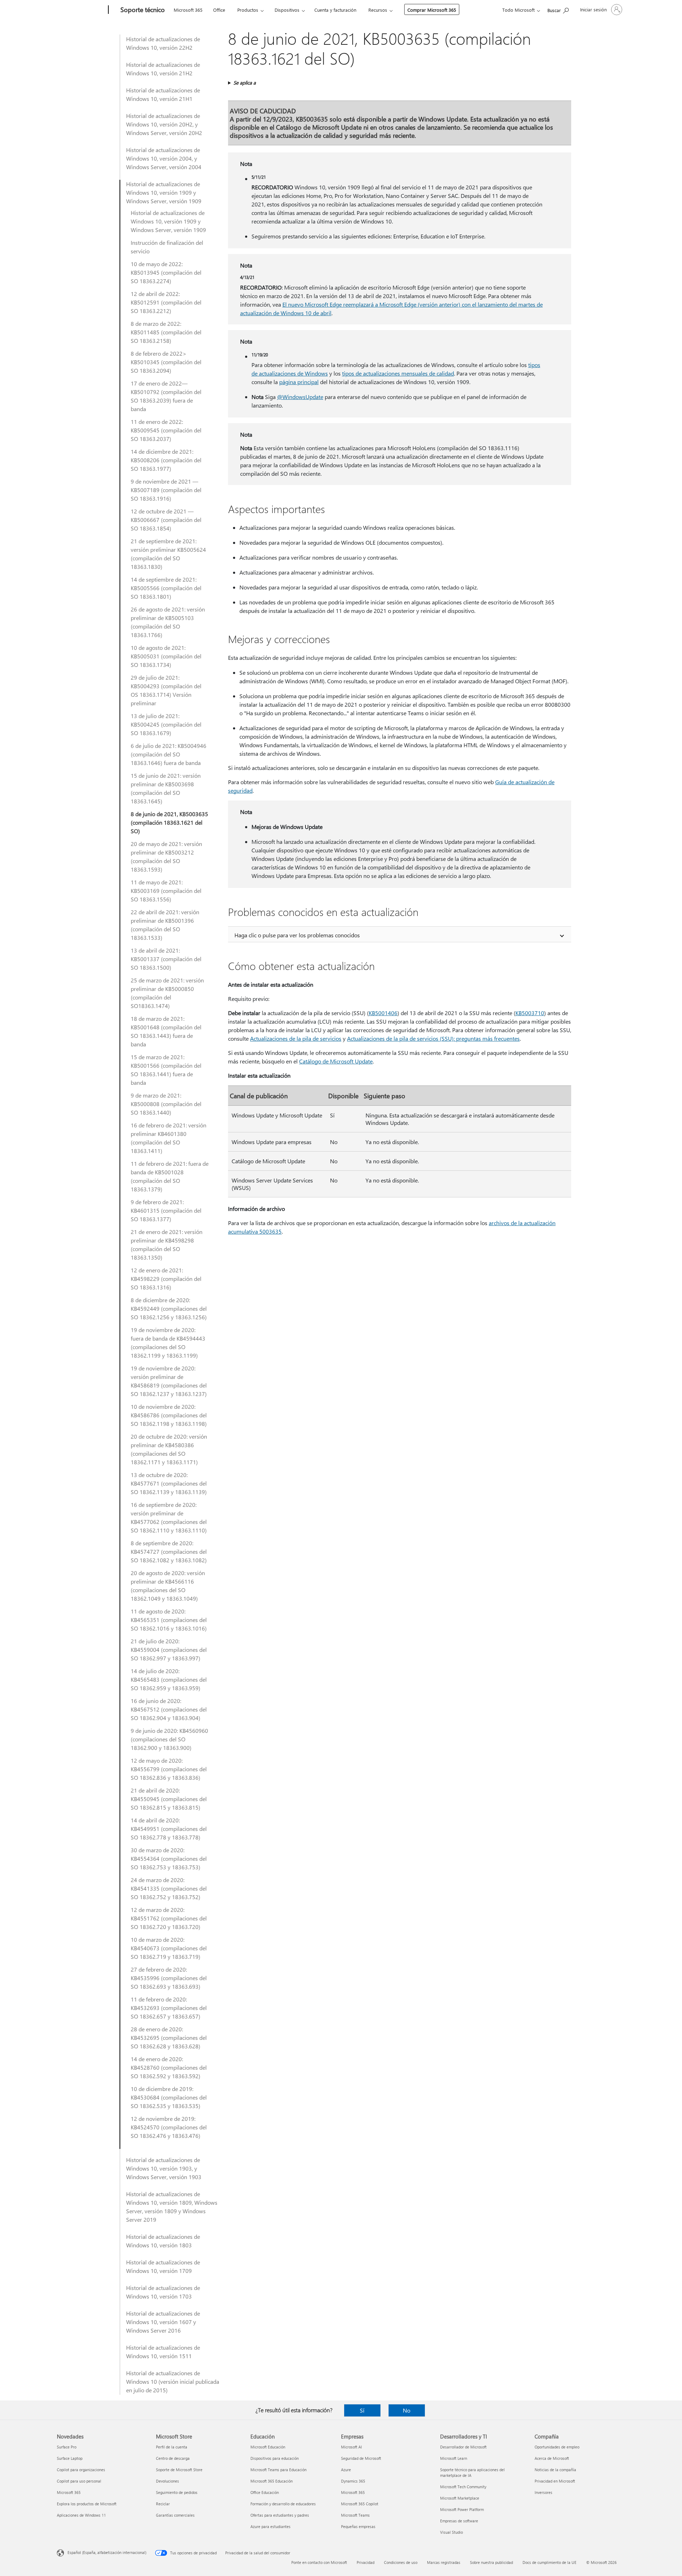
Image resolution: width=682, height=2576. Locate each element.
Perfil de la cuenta (172, 2447)
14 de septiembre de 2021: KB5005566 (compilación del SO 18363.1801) (166, 588)
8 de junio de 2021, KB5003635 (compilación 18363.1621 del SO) (169, 822)
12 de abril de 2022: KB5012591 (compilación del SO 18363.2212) (166, 302)
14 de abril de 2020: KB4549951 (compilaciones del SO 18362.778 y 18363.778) (169, 1829)
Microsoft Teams (355, 2515)
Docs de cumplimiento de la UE (550, 2562)
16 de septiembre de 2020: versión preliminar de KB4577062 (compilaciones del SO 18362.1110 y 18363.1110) (169, 1517)
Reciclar (163, 2504)
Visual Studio (451, 2532)
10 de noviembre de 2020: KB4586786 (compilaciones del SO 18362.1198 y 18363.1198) (169, 1415)
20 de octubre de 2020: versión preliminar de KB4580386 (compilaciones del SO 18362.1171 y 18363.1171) (169, 1449)
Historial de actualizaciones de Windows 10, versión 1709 (163, 2266)
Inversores (543, 2492)
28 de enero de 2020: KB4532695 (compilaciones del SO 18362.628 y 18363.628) (169, 2038)
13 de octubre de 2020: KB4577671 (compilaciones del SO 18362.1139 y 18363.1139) (169, 1483)
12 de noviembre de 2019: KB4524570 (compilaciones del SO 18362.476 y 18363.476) (169, 2127)
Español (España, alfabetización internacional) (107, 2552)
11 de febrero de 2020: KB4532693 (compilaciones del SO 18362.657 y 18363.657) (169, 2008)
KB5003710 (530, 1013)
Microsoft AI (351, 2447)
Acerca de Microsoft (552, 2458)
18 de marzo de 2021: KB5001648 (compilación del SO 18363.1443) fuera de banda (166, 1031)
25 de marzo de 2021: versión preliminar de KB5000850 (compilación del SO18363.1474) (167, 993)
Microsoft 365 (188, 10)
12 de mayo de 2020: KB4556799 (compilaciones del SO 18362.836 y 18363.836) (169, 1769)
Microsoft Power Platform (462, 2509)
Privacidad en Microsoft (555, 2481)
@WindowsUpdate (300, 397)
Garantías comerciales (175, 2515)
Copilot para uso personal (79, 2481)
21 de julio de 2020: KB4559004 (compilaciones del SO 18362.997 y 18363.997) (169, 1650)
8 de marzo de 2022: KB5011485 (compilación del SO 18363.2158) (166, 332)
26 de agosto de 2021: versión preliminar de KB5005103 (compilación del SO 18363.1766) (168, 622)
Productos (248, 10)
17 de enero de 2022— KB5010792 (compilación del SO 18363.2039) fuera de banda (166, 396)
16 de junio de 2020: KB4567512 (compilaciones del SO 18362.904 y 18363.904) (169, 1709)
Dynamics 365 (353, 2481)
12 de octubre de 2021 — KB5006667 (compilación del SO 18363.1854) (166, 520)
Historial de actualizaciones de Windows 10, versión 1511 (163, 2352)
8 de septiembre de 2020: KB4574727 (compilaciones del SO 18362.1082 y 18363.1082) (169, 1551)
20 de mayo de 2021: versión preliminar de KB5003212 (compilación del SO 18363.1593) (166, 856)
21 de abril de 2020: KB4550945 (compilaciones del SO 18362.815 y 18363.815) (169, 1799)
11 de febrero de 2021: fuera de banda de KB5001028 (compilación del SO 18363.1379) (170, 1176)
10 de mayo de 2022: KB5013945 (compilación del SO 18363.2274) (166, 272)
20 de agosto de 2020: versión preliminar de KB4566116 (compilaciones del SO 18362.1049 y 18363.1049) (168, 1586)
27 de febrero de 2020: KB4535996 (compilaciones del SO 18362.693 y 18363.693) (169, 1978)
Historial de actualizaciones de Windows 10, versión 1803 (163, 2241)
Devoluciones (167, 2481)
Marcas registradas (444, 2562)
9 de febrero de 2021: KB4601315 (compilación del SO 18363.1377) (166, 1210)
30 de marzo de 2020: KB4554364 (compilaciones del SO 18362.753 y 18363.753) (169, 1858)
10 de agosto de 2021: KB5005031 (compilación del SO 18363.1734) (166, 656)
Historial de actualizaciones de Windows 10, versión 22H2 (163, 43)
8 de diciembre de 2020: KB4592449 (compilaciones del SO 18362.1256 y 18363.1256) (169, 1308)
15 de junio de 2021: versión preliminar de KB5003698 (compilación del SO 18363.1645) (166, 788)
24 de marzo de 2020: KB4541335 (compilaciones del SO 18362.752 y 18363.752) (169, 1888)
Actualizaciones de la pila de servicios (296, 1038)
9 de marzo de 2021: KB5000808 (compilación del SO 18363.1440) (166, 1104)
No (407, 2410)
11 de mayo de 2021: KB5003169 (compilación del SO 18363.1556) (166, 891)
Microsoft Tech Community (463, 2487)
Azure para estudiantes (270, 2526)
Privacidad (366, 2562)
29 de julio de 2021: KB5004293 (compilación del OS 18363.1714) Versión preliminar (166, 690)
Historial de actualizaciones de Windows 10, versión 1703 (163, 2292)
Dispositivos (287, 10)
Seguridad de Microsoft (361, 2458)
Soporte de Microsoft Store (179, 2470)
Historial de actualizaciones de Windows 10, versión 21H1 (163, 94)
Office (219, 10)
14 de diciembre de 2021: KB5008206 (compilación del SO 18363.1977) (166, 460)
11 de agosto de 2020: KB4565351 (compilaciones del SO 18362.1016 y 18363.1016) (169, 1620)
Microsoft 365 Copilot (360, 2504)
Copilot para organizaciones (81, 2470)
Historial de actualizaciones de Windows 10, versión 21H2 (163, 69)
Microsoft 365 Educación (272, 2481)
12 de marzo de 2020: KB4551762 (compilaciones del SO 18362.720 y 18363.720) (169, 1918)
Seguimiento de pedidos (177, 2492)
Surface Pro (67, 2447)
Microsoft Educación (268, 2447)
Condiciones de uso (401, 2562)
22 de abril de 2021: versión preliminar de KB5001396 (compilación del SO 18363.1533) (165, 925)
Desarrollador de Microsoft (463, 2447)
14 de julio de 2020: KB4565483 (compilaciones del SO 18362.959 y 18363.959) (169, 1679)
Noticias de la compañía (555, 2470)
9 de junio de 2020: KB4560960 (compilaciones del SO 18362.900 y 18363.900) (169, 1739)
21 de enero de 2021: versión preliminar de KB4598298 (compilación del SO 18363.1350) (167, 1244)
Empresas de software (459, 2521)
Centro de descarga (173, 2458)
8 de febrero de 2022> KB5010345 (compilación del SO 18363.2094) (166, 362)
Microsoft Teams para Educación (278, 2470)
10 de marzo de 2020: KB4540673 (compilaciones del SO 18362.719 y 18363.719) (169, 1948)
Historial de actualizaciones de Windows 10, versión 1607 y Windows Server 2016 (163, 2322)
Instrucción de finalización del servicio (167, 247)
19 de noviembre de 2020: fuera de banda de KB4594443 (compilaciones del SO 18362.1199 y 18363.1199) (168, 1343)
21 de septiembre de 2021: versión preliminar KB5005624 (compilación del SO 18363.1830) (168, 554)
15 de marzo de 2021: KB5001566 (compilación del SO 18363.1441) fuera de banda (166, 1070)
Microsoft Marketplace (460, 2498)
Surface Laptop (70, 2458)
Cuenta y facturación (335, 10)
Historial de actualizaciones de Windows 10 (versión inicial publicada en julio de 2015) (173, 2381)
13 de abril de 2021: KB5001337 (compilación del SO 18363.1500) (166, 959)
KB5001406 (383, 1013)
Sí (362, 2410)
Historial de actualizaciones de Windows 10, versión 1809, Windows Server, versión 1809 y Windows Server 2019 (172, 2207)
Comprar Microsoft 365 (432, 10)
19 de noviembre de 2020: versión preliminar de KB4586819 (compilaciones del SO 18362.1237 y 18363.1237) (169, 1381)
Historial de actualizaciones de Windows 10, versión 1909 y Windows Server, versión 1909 (164, 192)
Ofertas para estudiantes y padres (280, 2515)
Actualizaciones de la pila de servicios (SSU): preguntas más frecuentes (433, 1038)
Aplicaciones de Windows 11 (81, 2515)
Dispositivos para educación (275, 2458)
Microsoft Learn (454, 2458)
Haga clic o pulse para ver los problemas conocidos (297, 935)
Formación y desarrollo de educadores (283, 2504)
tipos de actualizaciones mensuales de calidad (398, 373)
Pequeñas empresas (358, 2526)
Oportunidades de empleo (557, 2447)
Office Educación (265, 2492)
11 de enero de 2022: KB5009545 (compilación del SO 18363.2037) (166, 430)
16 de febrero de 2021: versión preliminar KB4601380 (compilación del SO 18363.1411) (169, 1138)
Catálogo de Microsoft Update (336, 1061)
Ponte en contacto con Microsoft (319, 2562)
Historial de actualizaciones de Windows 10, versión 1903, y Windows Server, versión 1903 (164, 2168)
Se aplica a (245, 83)
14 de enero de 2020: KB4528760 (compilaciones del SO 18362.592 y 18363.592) (169, 2067)
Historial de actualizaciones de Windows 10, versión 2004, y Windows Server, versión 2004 (164, 158)
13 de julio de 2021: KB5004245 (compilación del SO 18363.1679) (166, 724)
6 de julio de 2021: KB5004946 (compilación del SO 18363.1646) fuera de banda (169, 754)
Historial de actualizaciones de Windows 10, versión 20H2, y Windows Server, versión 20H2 (164, 124)
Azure (346, 2470)
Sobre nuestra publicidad (491, 2562)
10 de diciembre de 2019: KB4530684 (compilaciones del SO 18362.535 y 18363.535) (169, 2097)
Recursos (378, 10)
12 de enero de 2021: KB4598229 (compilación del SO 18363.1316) (166, 1279)
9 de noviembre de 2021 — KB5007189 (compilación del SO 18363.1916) (166, 490)
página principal (299, 382)
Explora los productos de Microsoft (87, 2504)
